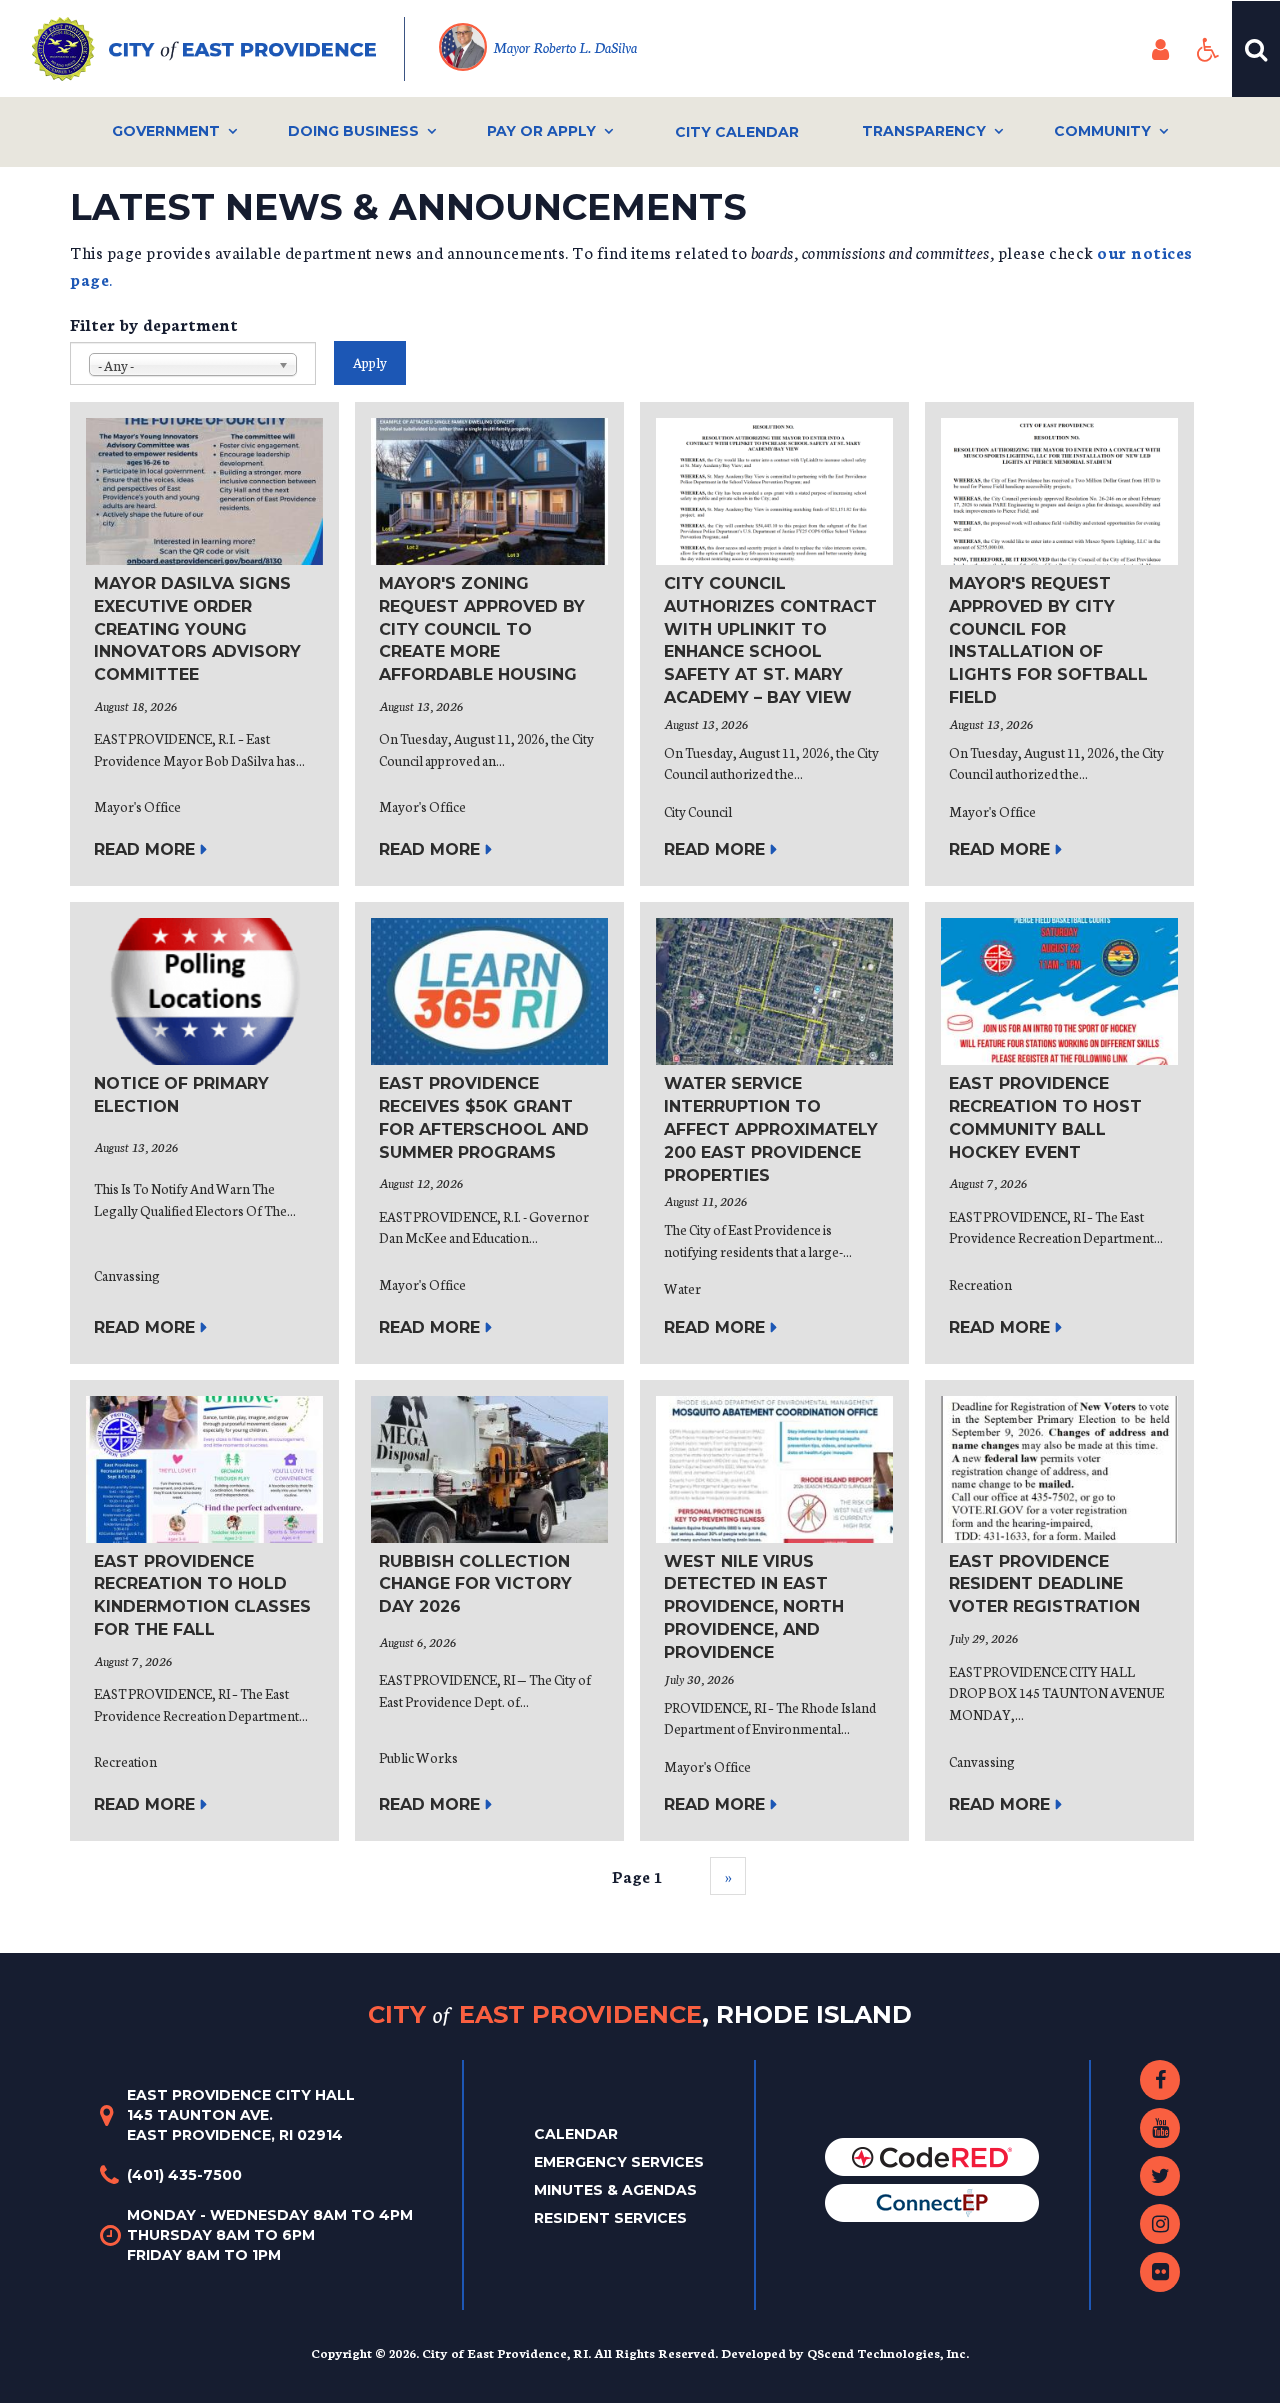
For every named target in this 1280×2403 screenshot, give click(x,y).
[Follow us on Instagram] (1160, 2224)
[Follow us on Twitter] (1160, 2176)
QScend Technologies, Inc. (888, 2352)
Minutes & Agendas (615, 2190)
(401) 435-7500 (184, 2175)
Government (166, 131)
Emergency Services (619, 2162)
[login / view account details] (1160, 49)
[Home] (218, 49)
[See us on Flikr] (1160, 2272)
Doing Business (353, 131)
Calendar (576, 2134)
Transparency (924, 131)
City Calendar (737, 132)
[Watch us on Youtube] (1160, 2128)
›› (728, 1875)
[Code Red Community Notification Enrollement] (932, 2156)
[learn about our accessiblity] (1208, 49)
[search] (1256, 49)
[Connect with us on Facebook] (1160, 2080)
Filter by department (154, 323)
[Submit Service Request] (932, 2202)
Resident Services (610, 2218)
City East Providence (640, 2013)
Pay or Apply (541, 131)
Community (1102, 131)
